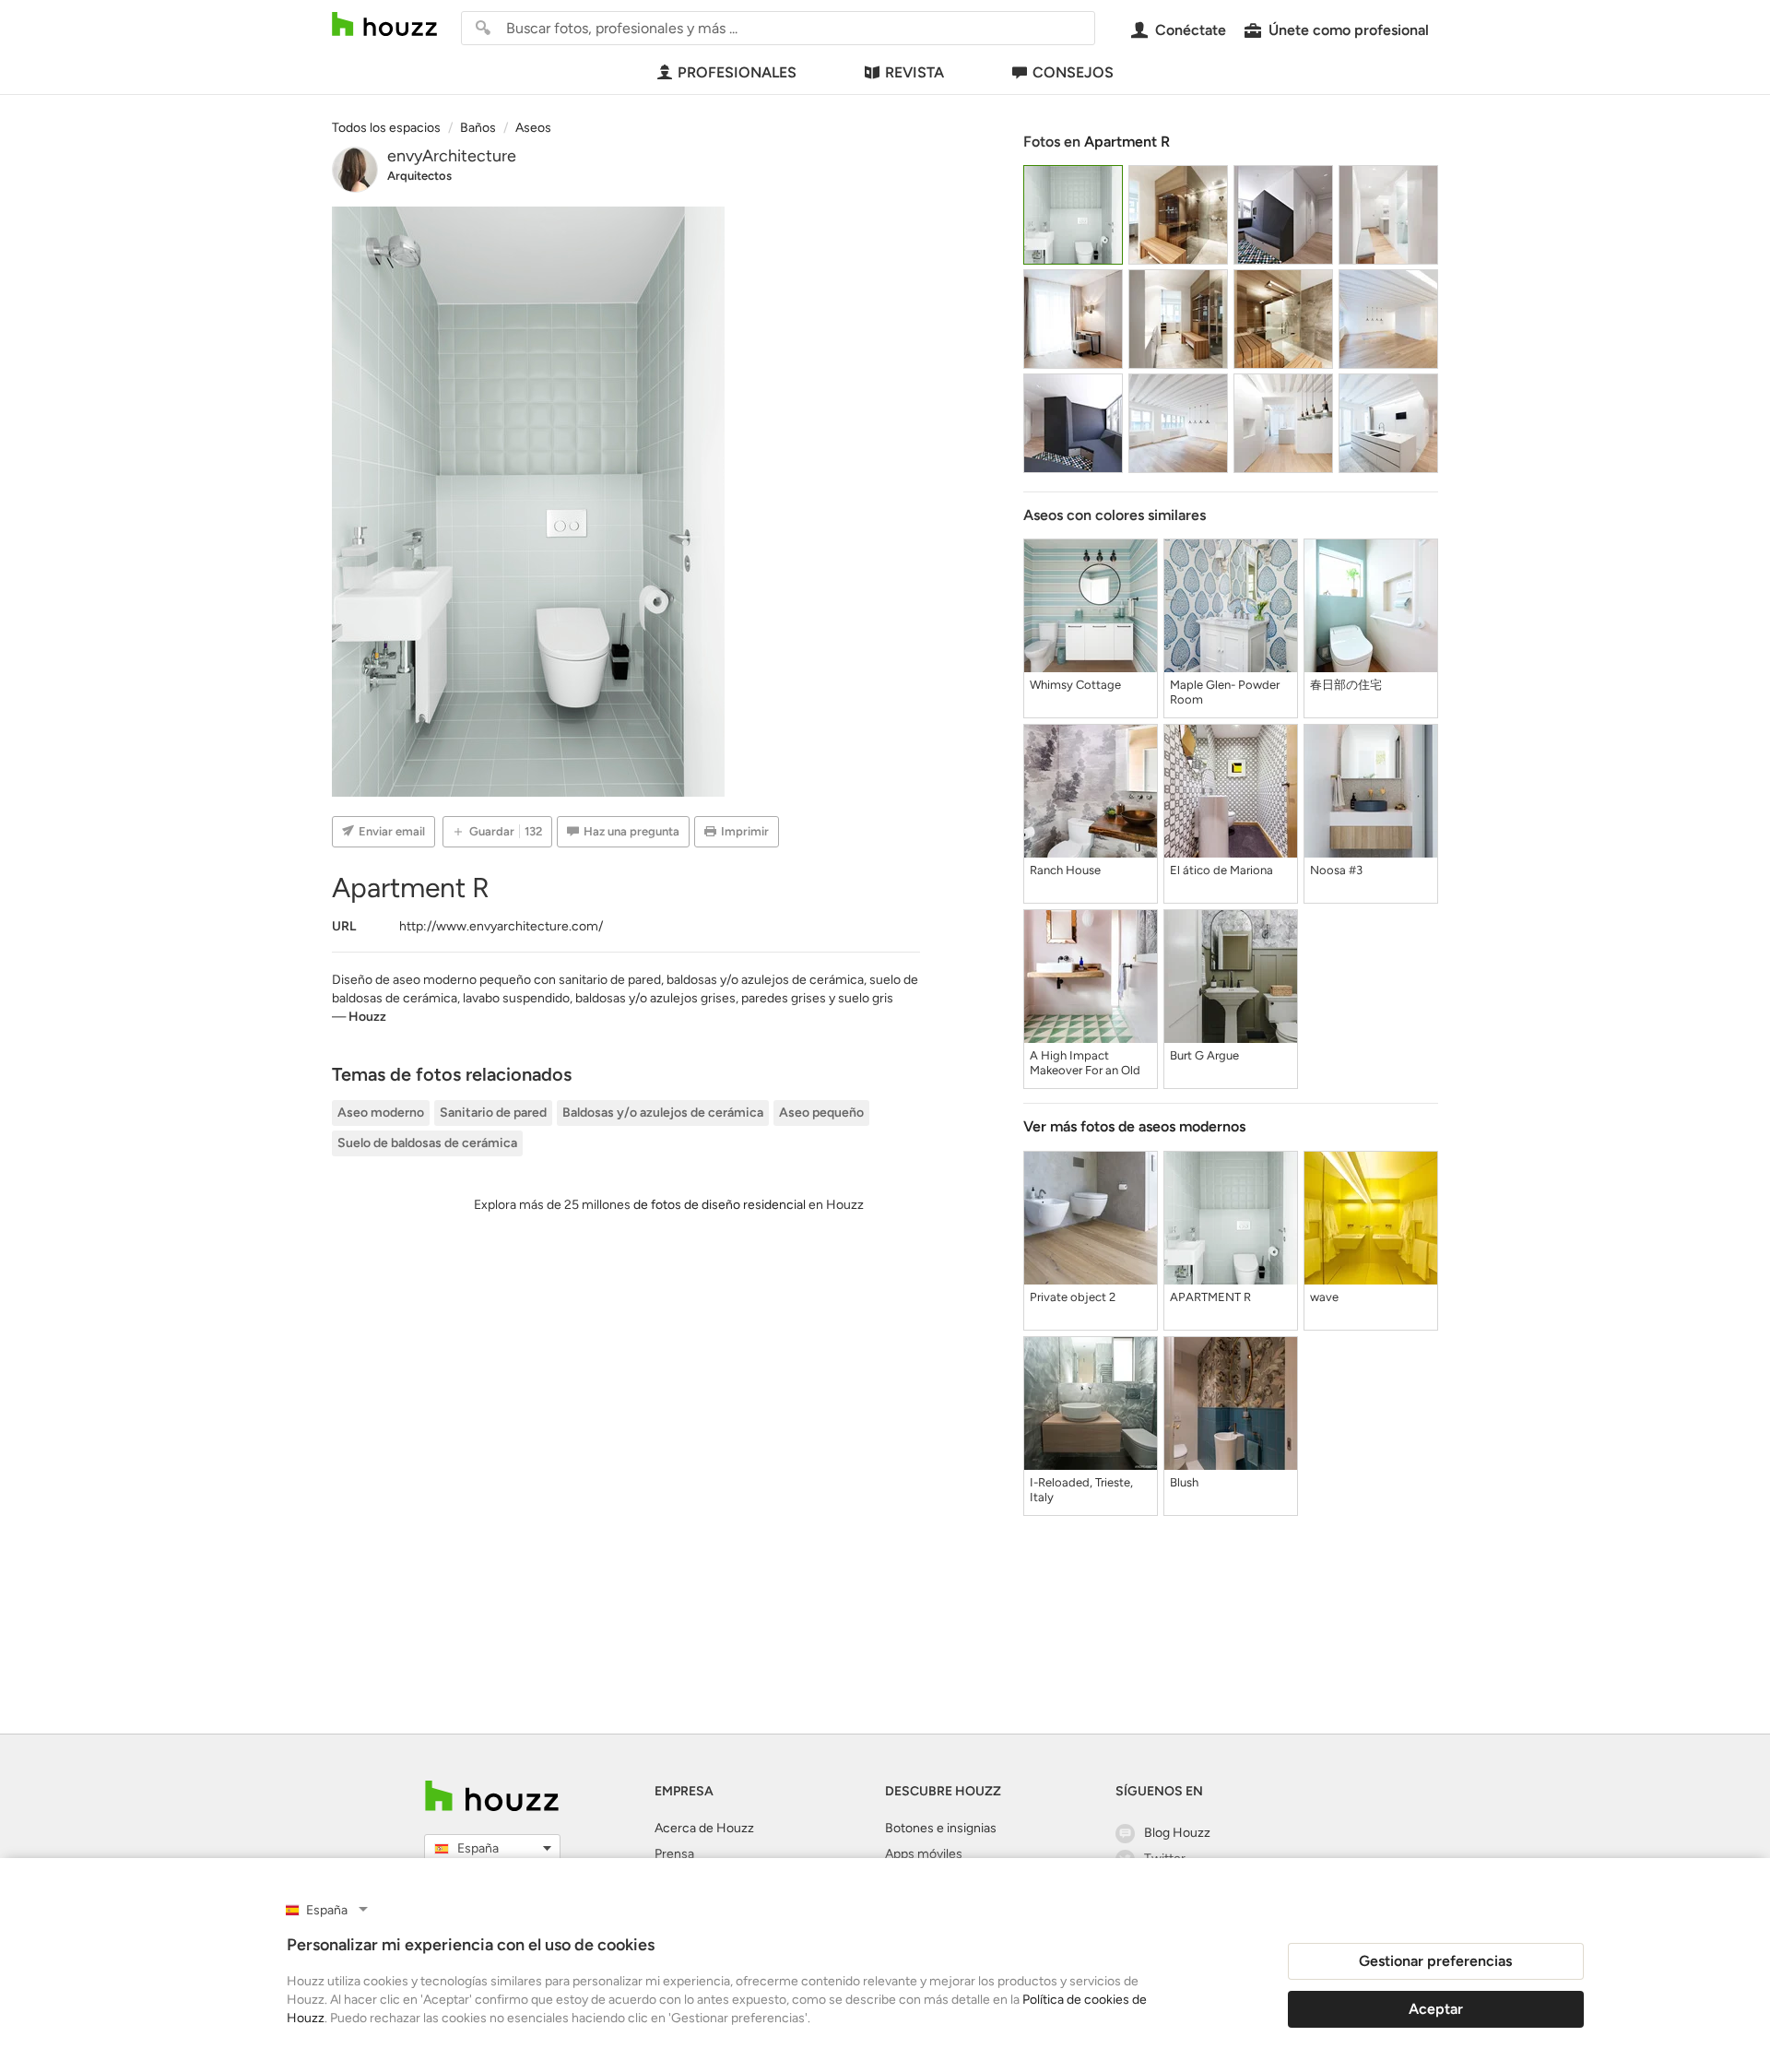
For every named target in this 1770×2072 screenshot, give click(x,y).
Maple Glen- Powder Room (1225, 692)
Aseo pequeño (821, 1113)
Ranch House (1065, 870)
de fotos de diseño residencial (720, 1205)
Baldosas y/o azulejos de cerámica (663, 1113)
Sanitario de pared (493, 1113)
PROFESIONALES (737, 72)
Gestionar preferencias (1435, 1961)
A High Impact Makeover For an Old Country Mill (1085, 1063)
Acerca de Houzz (704, 1828)
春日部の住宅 (1346, 685)
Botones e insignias (941, 1828)
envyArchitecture (452, 156)
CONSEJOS (1073, 72)
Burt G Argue (1204, 1055)
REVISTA (914, 72)
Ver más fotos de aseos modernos (1134, 1126)
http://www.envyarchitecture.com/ (501, 926)
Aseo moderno (381, 1113)
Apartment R (1127, 142)
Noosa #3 (1336, 870)
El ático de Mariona (1221, 870)
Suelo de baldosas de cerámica (427, 1143)
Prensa (674, 1854)
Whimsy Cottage (1075, 685)
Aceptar (1436, 2009)
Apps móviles (924, 1854)
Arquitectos (419, 176)
